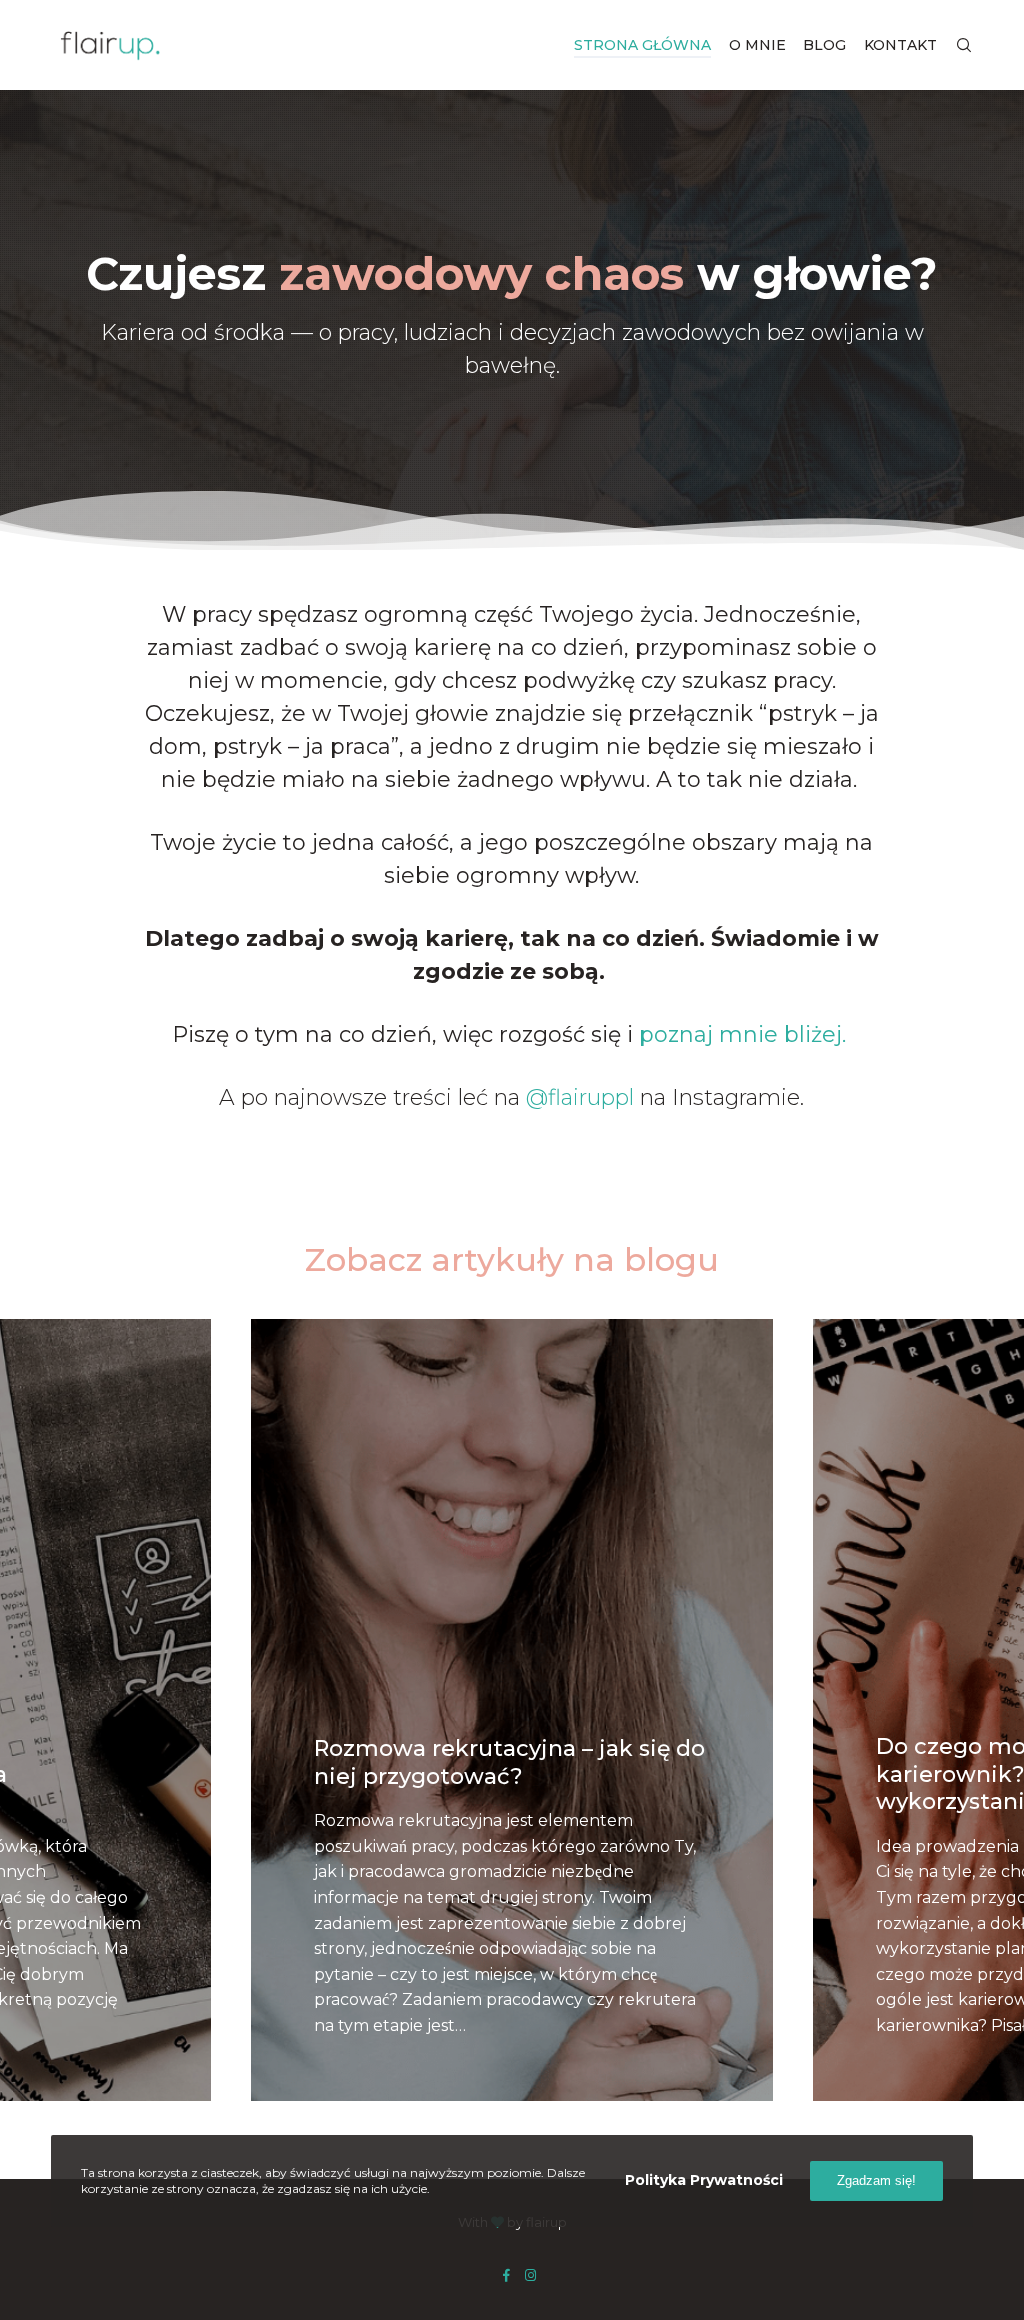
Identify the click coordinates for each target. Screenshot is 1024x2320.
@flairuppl (580, 1097)
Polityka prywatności (704, 2180)
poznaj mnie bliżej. (745, 1034)
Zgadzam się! (876, 2180)
